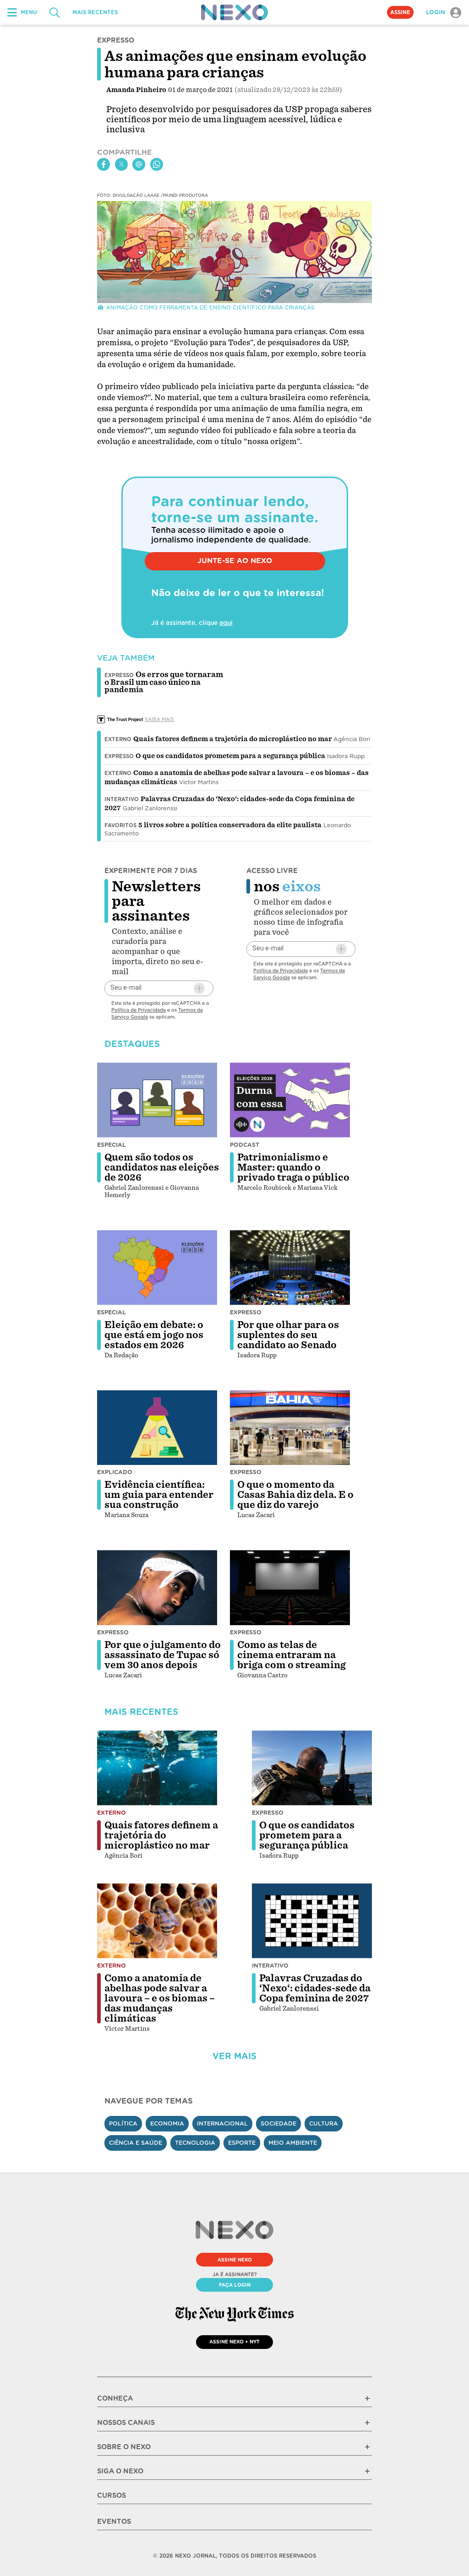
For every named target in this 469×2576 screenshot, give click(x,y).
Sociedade (278, 2123)
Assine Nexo (235, 2260)
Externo (118, 739)
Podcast (245, 1145)
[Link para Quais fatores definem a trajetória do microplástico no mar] (157, 1768)
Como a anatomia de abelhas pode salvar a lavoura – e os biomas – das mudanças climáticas (160, 1998)
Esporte (242, 2143)
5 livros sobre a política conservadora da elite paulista (230, 825)
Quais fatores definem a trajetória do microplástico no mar (232, 739)
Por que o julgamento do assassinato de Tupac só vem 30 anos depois (163, 1655)
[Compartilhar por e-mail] (139, 164)
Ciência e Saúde (136, 2143)
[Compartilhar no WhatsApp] (157, 164)
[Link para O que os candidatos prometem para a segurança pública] (312, 1768)
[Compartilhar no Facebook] (104, 164)
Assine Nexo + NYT (234, 2342)
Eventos (114, 2522)
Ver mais (234, 2056)
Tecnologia (195, 2143)
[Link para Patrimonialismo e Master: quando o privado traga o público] (290, 1100)
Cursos (112, 2495)
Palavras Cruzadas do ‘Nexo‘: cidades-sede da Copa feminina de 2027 (315, 1988)
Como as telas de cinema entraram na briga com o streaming (292, 1655)
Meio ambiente (293, 2143)
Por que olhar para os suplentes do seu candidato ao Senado (288, 1335)
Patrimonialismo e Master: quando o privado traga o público (293, 1167)
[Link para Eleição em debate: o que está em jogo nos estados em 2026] (157, 1268)
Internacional (222, 2123)
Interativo (122, 799)
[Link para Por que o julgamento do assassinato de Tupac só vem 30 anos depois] (157, 1588)
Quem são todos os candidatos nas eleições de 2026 (162, 1167)
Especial (112, 1145)
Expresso (119, 756)
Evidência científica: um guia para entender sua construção (159, 1495)
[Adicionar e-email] (199, 988)
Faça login (235, 2285)
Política (123, 2123)
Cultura (324, 2123)
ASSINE (400, 12)
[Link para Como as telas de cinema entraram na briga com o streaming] (290, 1588)
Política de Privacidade (139, 1010)
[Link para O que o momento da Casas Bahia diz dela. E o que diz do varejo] (290, 1428)
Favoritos (120, 825)
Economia (167, 2123)
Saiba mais (159, 719)
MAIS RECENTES (95, 12)
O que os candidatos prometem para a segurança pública (230, 756)
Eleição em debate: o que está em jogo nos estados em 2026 (154, 1335)
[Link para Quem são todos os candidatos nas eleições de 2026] (157, 1100)
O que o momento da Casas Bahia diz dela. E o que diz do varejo (295, 1495)
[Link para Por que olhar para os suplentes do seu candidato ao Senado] (290, 1268)
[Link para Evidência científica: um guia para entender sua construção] (157, 1428)
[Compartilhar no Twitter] (121, 164)
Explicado (115, 1472)
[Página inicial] (234, 12)
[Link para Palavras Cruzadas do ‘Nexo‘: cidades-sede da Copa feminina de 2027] (312, 1921)
